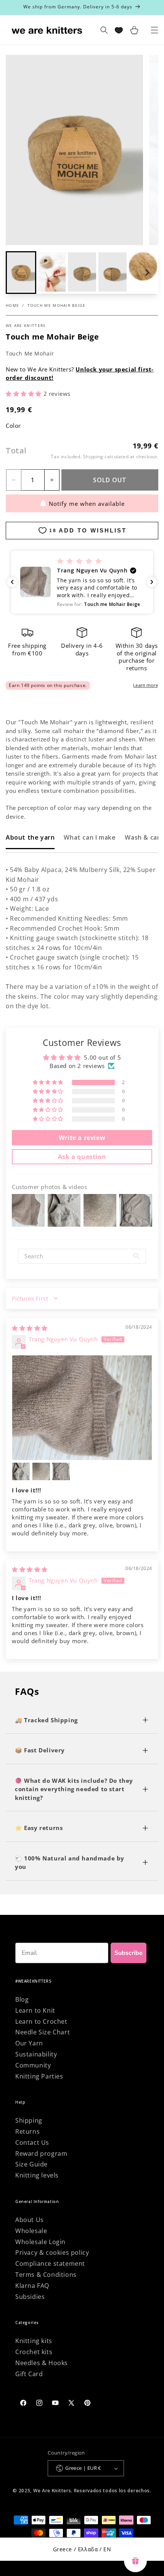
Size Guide (31, 2164)
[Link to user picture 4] (61, 1471)
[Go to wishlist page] (119, 30)
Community (33, 2065)
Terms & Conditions (46, 2275)
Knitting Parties (39, 2076)
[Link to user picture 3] (41, 1471)
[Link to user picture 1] (82, 1408)
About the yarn (30, 837)
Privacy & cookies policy (52, 2252)
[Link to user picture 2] (21, 1471)
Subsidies (30, 2297)
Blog (22, 1999)
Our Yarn (29, 2043)
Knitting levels (37, 2175)
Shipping (93, 457)
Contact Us (32, 2142)
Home (12, 305)
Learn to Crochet (41, 2021)
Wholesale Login (40, 2242)
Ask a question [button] (82, 1157)
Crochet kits (34, 2352)
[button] (51, 273)
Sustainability (36, 2054)
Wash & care (144, 837)
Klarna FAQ (32, 2286)
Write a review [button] (82, 1138)
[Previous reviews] (12, 582)
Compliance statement (50, 2264)
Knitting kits (34, 2341)
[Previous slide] (17, 273)
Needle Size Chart (43, 2032)
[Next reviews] (152, 582)
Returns (27, 2131)
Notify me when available (87, 504)
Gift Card (29, 2374)
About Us (30, 2220)
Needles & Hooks (42, 2363)
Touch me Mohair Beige (56, 305)
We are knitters (26, 325)
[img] (30, 1328)
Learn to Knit (35, 2010)
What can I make (90, 837)
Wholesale (31, 2231)
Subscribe (129, 1953)
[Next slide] (147, 273)
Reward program (41, 2154)
